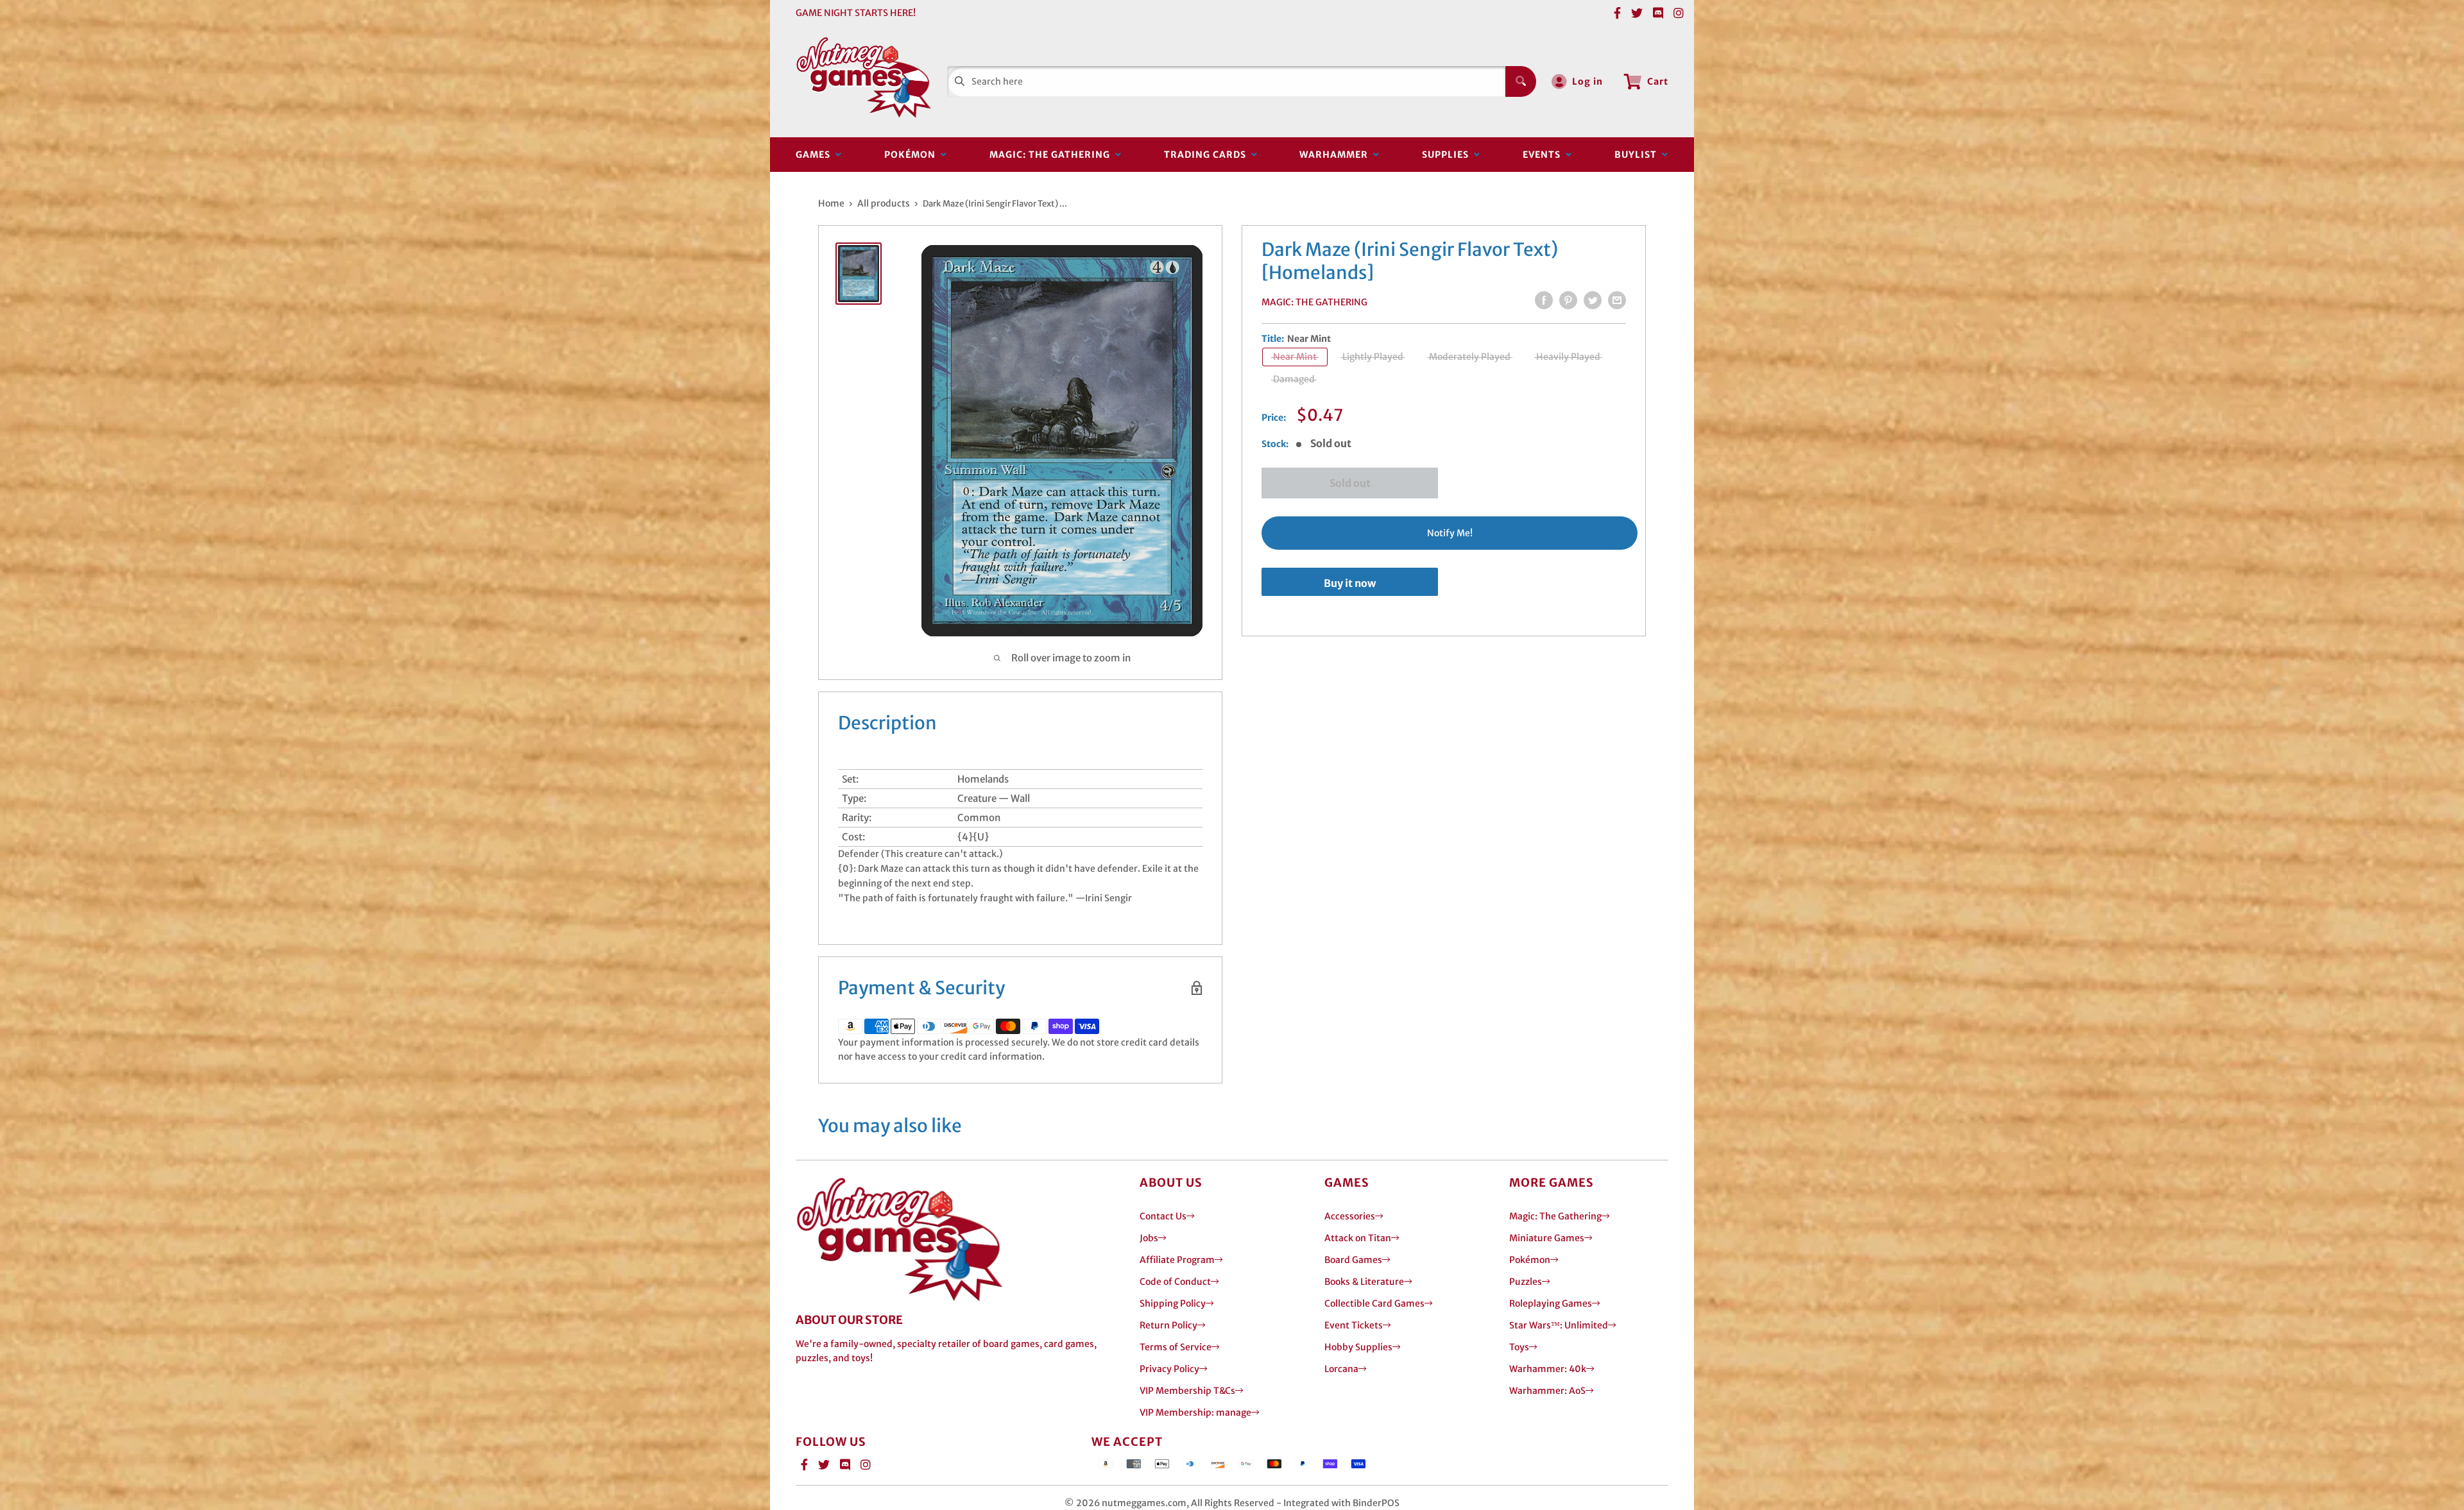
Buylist (1638, 155)
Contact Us (1163, 1216)
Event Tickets (1354, 1325)
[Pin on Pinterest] (1568, 300)
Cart (1658, 81)
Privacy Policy (1169, 1369)
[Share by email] (1617, 300)
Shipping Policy (1173, 1303)
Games (816, 155)
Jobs (1149, 1238)
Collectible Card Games (1374, 1303)
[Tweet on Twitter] (1593, 300)
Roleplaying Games (1551, 1303)
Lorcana (1341, 1369)
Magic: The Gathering (1052, 155)
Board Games (1353, 1260)
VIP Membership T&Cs (1187, 1391)
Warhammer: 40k (1548, 1369)
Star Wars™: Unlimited (1559, 1325)
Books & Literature (1364, 1282)
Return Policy (1168, 1325)
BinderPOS (1376, 1503)
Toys (1519, 1347)
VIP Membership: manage (1195, 1412)
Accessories (1350, 1216)
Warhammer (1336, 155)
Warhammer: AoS (1547, 1391)
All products (884, 203)
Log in (1587, 81)
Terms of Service (1176, 1347)
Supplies (1448, 155)
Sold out (1350, 483)
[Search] (1521, 81)
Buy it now (1350, 583)
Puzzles (1526, 1282)
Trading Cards (1208, 155)
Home (831, 203)
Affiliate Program (1177, 1260)
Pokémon (912, 155)
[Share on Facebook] (1544, 300)
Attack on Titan (1358, 1238)
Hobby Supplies (1358, 1347)
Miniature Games (1547, 1238)
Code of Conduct (1175, 1282)
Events (1544, 155)
